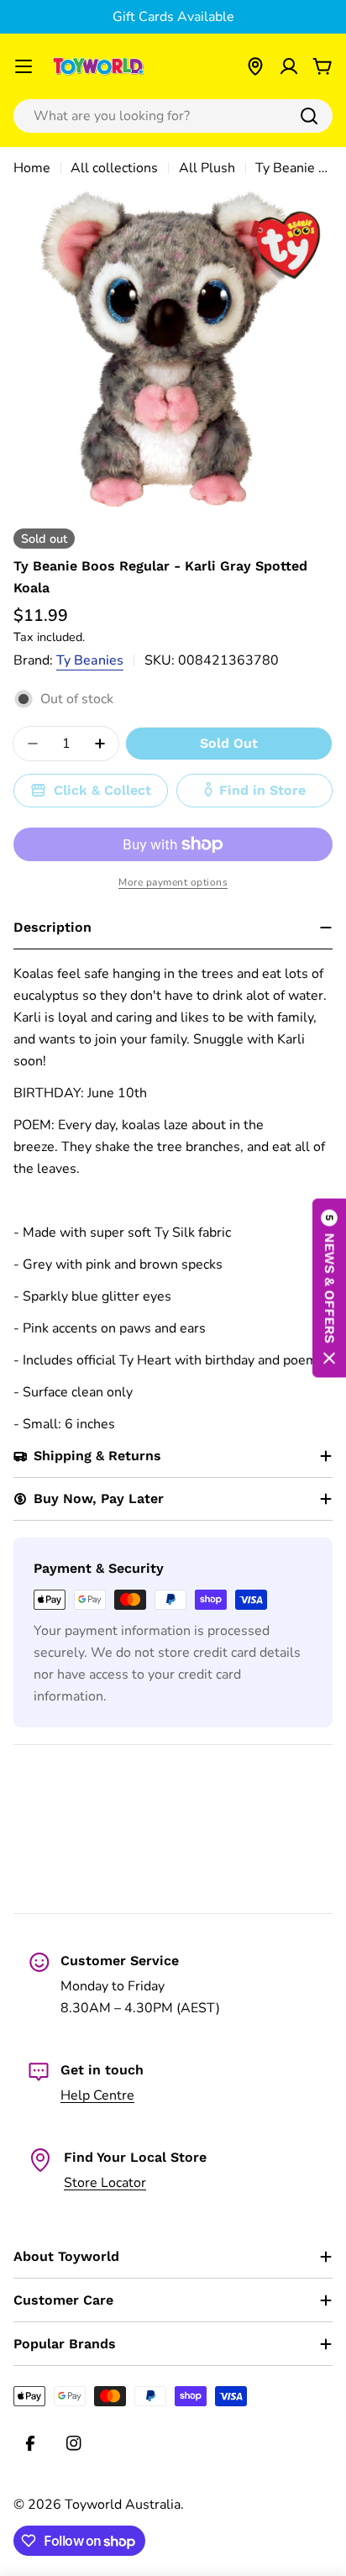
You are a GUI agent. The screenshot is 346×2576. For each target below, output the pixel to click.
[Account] (289, 66)
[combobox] (173, 116)
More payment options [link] (173, 882)
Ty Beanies (90, 660)
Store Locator (105, 2183)
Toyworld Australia (123, 2505)
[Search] (309, 116)
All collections (114, 168)
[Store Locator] (255, 66)
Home (32, 168)
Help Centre (97, 2095)
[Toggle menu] (24, 66)
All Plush (207, 168)
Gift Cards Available (173, 17)
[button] (329, 1288)
